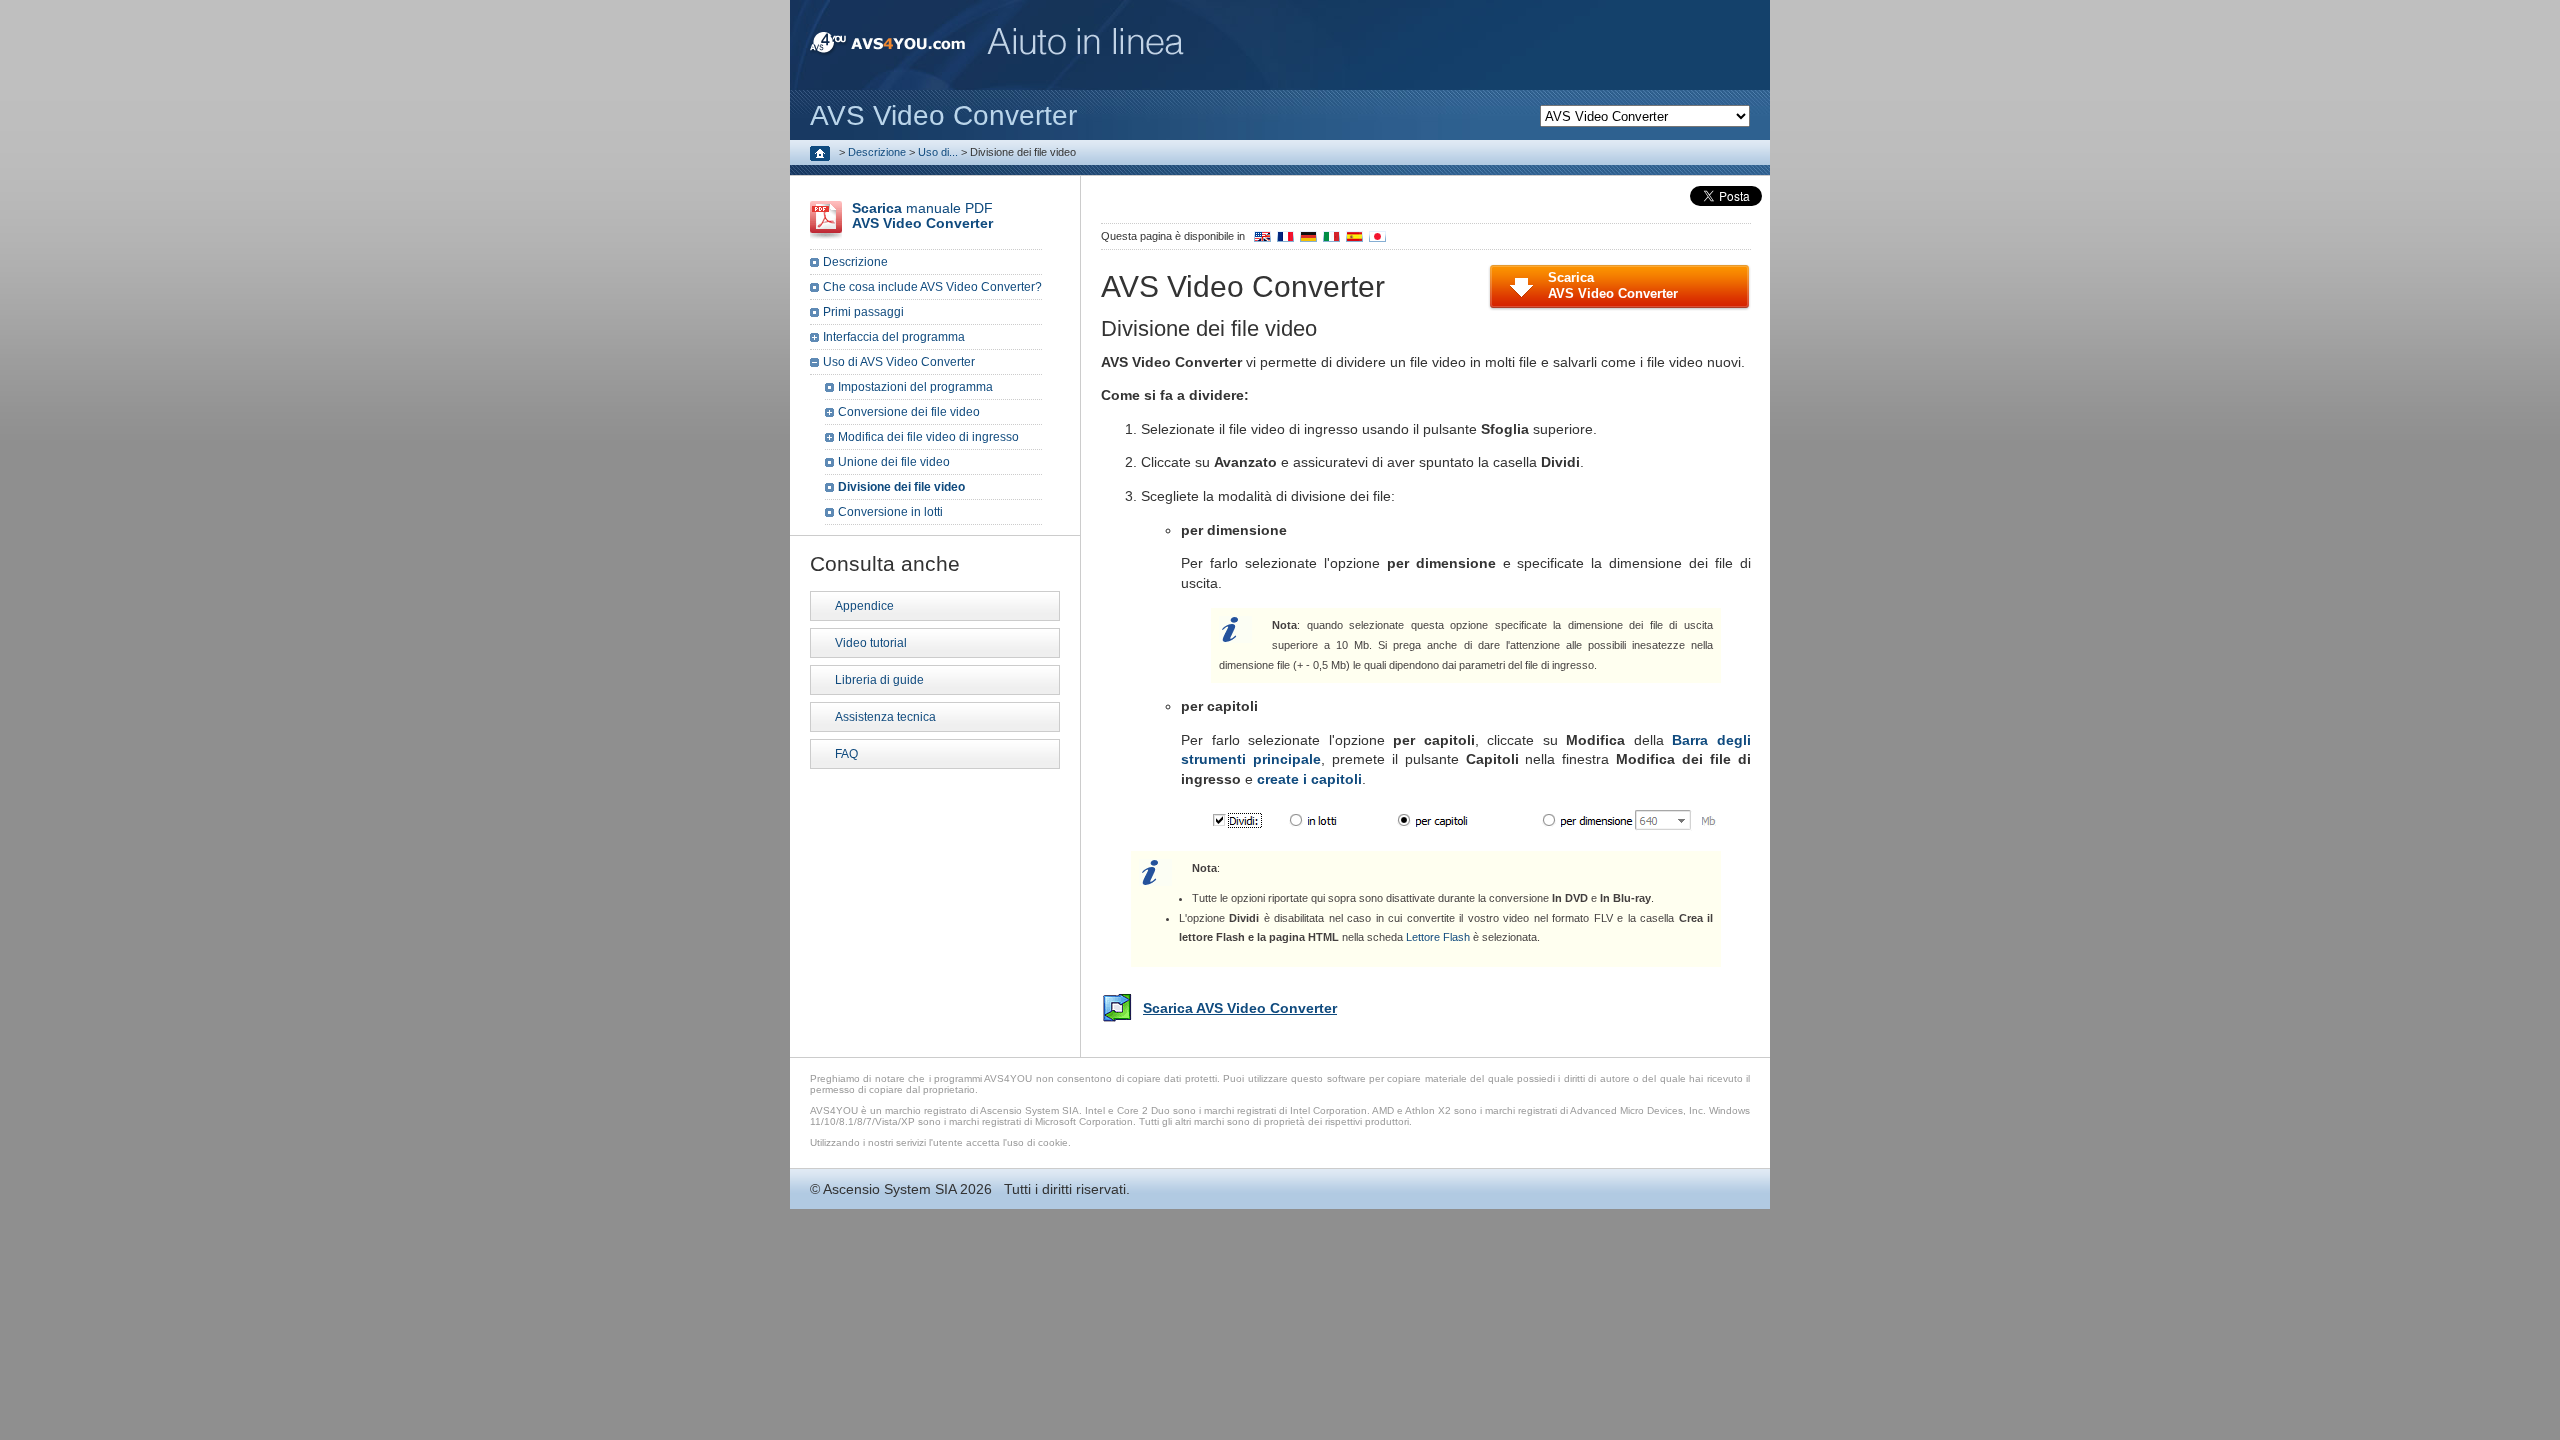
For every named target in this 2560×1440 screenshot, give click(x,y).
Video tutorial (871, 643)
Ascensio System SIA (889, 1189)
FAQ (846, 754)
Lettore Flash (1438, 937)
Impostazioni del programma (915, 387)
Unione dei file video (894, 462)
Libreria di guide (879, 680)
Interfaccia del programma (894, 337)
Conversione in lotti (890, 512)
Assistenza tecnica (885, 717)
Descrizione (877, 152)
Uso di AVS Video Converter (899, 362)
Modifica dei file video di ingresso (928, 437)
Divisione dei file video (901, 487)
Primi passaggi (863, 312)
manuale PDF (922, 215)
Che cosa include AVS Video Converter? (932, 287)
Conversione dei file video (909, 412)
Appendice (864, 606)
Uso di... (938, 152)
